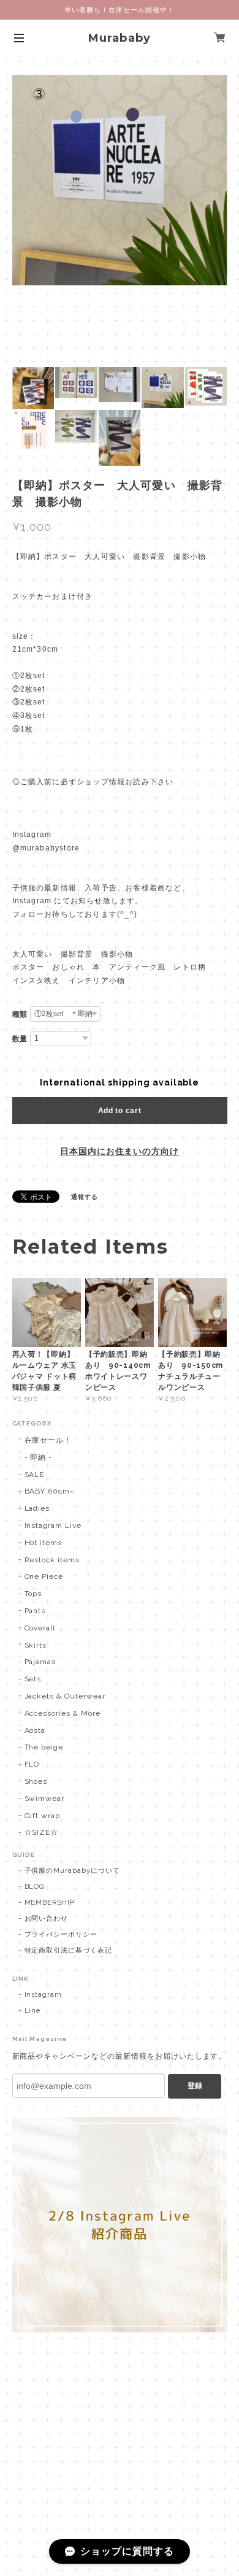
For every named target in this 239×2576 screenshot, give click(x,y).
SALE (35, 1475)
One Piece (44, 1576)
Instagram (44, 1995)
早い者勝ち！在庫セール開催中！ (119, 10)
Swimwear (45, 1799)
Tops (33, 1594)
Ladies (37, 1508)
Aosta (35, 1730)
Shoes (36, 1781)
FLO (32, 1764)
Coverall (40, 1628)
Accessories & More (63, 1713)
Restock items (52, 1560)
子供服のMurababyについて (72, 1871)
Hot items (44, 1543)
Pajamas (40, 1662)
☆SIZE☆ (42, 1832)
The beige (44, 1747)
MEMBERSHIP (50, 1903)
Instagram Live (53, 1525)
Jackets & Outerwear (65, 1696)
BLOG (35, 1887)
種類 (20, 1014)
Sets (33, 1679)
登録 (195, 2086)
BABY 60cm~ (50, 1491)
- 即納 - (39, 1457)
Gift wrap (43, 1816)
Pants (35, 1611)
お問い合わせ (47, 1919)
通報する (85, 1197)
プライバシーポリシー (61, 1934)
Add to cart (120, 1111)
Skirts (36, 1645)
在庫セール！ (48, 1440)
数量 (20, 1039)
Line (33, 2011)
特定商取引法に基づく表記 (69, 1950)
